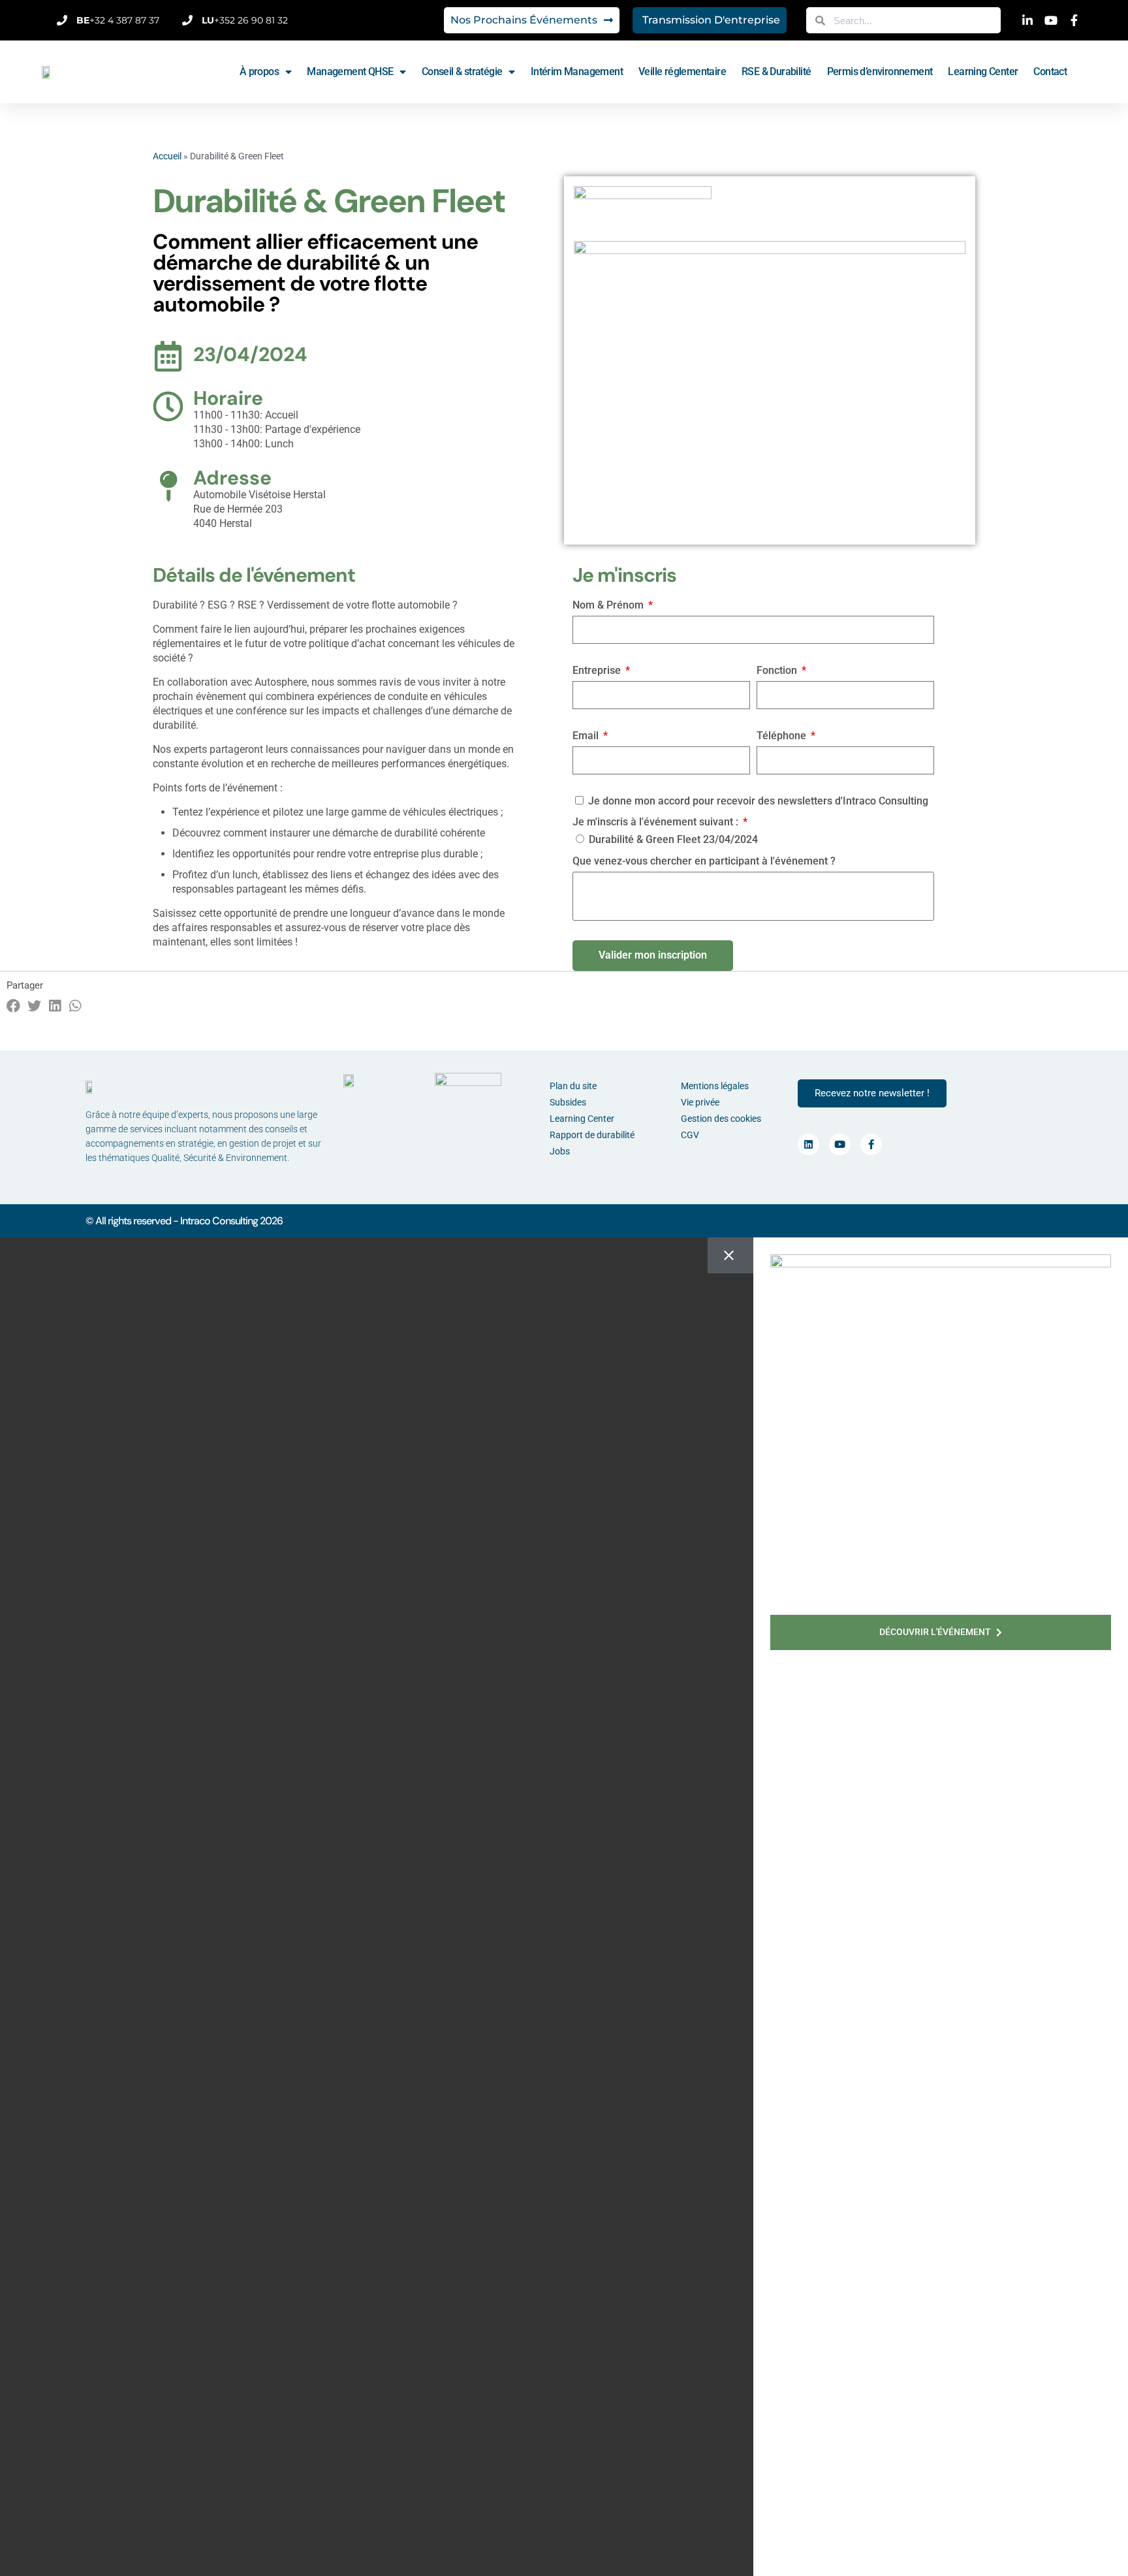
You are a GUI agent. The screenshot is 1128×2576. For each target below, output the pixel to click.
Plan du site (573, 1086)
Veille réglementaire (682, 72)
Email (587, 736)
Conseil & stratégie (462, 72)
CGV (690, 1135)
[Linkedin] (808, 1144)
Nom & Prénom (609, 605)
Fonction (778, 670)
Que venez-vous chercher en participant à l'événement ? (704, 861)
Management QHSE (350, 72)
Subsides (568, 1102)
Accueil (167, 156)
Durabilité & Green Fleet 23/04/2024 (673, 839)
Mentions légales (715, 1086)
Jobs (560, 1151)
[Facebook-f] (871, 1144)
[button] (14, 1006)
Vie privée (700, 1102)
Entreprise (598, 670)
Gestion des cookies (721, 1119)
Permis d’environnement (880, 72)
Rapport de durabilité (592, 1135)
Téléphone (783, 736)
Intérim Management (577, 72)
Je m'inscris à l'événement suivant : (657, 822)
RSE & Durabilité (776, 72)
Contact (1050, 72)
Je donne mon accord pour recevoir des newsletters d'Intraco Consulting (758, 801)
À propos (259, 72)
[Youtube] (840, 1144)
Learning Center (983, 72)
